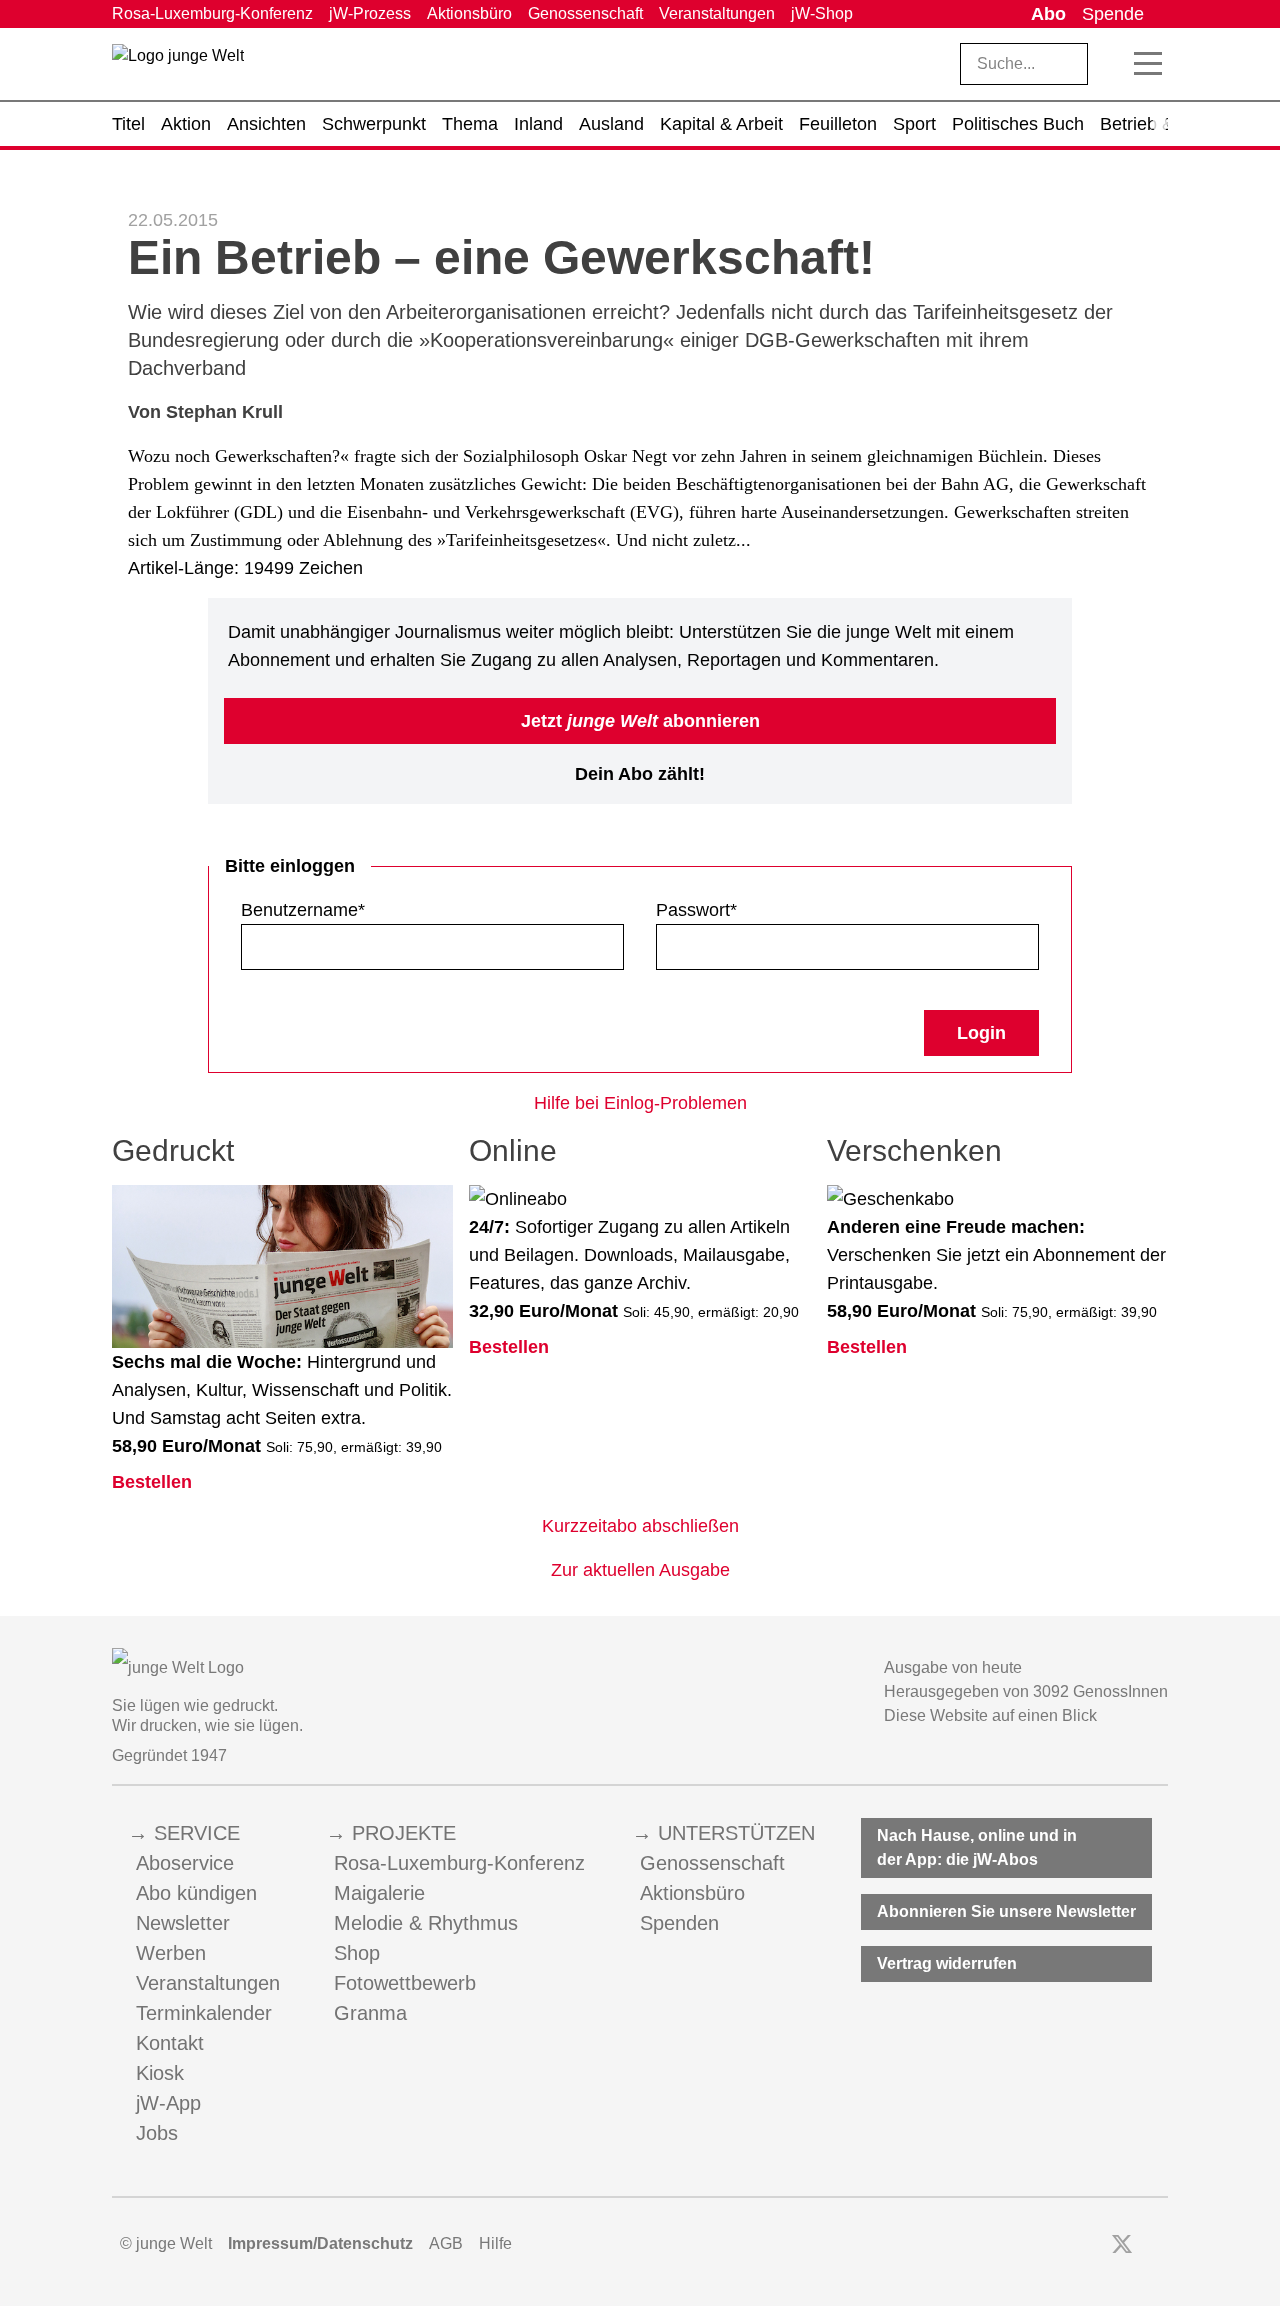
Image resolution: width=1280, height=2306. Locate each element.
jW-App (168, 2103)
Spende (1113, 14)
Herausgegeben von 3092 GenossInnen (1026, 1691)
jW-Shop (822, 13)
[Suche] (1112, 64)
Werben (171, 1953)
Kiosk (160, 2073)
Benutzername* (303, 910)
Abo (1048, 14)
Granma (370, 2013)
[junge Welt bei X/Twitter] (1122, 2244)
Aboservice (185, 1863)
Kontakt (170, 2043)
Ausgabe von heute (953, 1667)
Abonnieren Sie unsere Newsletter (1006, 1911)
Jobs (157, 2133)
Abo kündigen (196, 1893)
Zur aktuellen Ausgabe (640, 1570)
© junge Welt (166, 2243)
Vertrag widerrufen (947, 1963)
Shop (357, 1953)
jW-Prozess (370, 13)
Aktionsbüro (469, 13)
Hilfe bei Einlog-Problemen (640, 1103)
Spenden (679, 1923)
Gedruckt (173, 1150)
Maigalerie (379, 1893)
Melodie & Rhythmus (426, 1923)
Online (513, 1150)
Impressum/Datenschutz (320, 2243)
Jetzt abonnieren (640, 721)
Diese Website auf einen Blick (990, 1715)
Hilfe (495, 2243)
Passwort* (696, 910)
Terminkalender (204, 2013)
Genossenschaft (585, 13)
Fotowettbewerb (405, 1983)
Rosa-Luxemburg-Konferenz (212, 13)
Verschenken (914, 1150)
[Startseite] (178, 68)
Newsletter (183, 1923)
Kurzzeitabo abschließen (640, 1526)
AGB (446, 2243)
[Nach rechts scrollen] (1160, 124)
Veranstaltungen (717, 13)
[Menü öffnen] (1148, 64)
